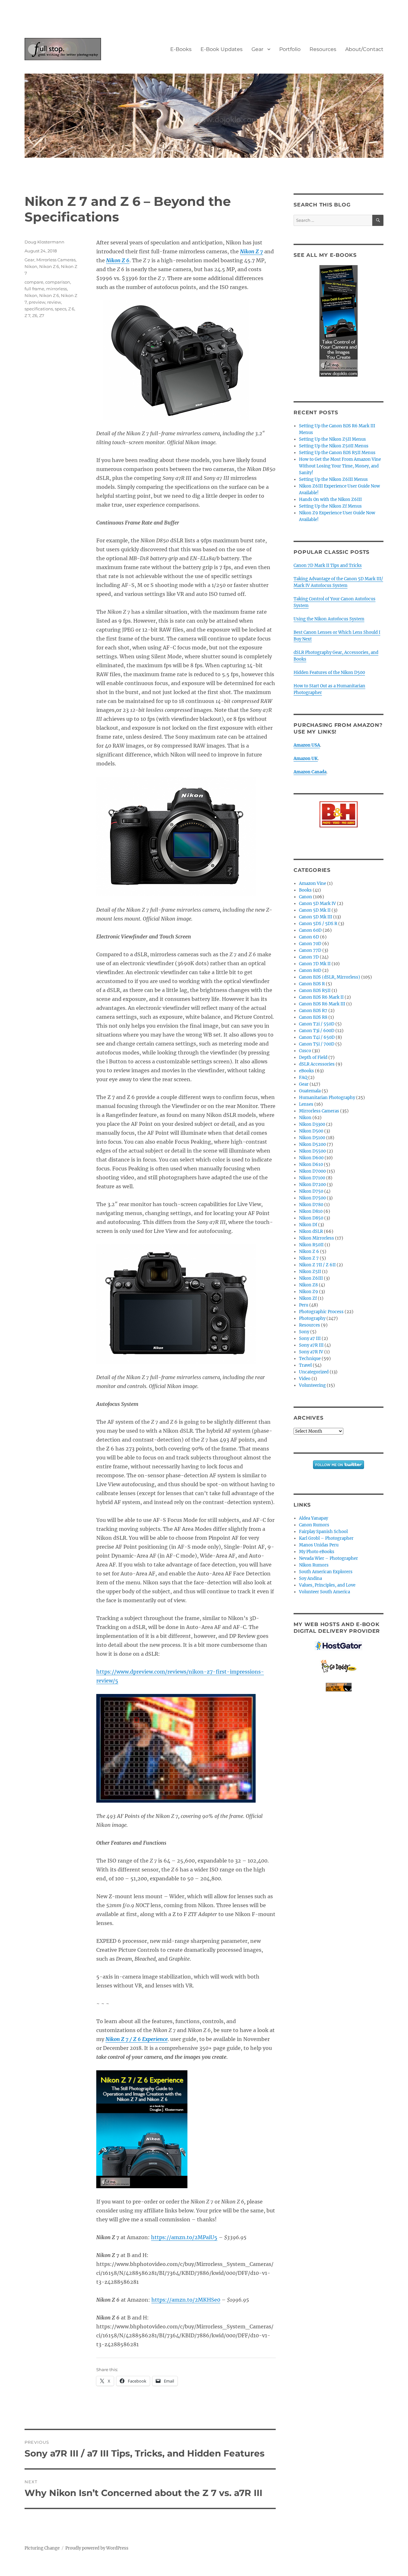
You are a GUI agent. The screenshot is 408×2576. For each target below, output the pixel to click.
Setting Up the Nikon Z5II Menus (332, 439)
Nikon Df (308, 1225)
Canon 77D (310, 950)
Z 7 (27, 315)
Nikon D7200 (312, 1185)
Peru (304, 1305)
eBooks (306, 1071)
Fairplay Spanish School (323, 1532)
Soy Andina (310, 1578)
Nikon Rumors (314, 1565)
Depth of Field (313, 1057)
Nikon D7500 (312, 1198)
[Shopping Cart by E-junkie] (338, 1687)
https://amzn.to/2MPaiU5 (184, 2237)
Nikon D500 (311, 1131)
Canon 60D (310, 930)
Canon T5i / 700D (317, 1044)
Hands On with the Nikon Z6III (330, 499)
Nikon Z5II (310, 1272)
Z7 (42, 315)
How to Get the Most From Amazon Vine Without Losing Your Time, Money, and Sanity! (340, 466)
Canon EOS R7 (313, 1011)
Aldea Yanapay (313, 1518)
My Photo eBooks (317, 1552)
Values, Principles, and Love (327, 1585)
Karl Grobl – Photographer (326, 1538)
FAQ (303, 1078)
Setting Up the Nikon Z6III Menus (333, 479)
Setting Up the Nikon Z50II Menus (334, 446)
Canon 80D (310, 970)
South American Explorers (326, 1572)
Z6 (35, 315)
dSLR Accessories (317, 1064)
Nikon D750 (311, 1191)
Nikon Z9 (309, 1292)
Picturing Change (42, 2548)
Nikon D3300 (312, 1124)
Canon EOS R (312, 984)
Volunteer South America (324, 1592)
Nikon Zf (308, 1298)
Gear (257, 49)
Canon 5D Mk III (316, 917)
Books (305, 890)
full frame (34, 289)
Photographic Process (321, 1312)
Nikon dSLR (311, 1231)
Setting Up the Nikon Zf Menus (330, 506)
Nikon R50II (311, 1245)
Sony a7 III (310, 1339)
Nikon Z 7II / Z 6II (317, 1265)
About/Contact (364, 49)
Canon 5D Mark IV (317, 904)
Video (305, 1379)
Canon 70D (310, 944)
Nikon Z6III (311, 1278)
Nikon (31, 266)
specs (61, 309)
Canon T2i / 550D (317, 1024)
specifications (39, 309)
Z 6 (71, 309)
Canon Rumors (314, 1525)
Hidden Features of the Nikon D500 (329, 673)
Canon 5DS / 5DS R (318, 924)
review (54, 302)
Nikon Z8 (308, 1285)
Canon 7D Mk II (315, 964)
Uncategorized (314, 1372)
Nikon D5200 (312, 1144)
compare (34, 282)
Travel (305, 1365)
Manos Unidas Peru (319, 1545)
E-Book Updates (222, 49)
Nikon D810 (311, 1211)
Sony (304, 1332)
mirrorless (57, 289)
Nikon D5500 (312, 1151)
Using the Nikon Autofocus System (329, 619)
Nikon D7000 (312, 1171)
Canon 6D (309, 937)
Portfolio (290, 49)
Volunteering (312, 1385)
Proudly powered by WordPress (97, 2548)
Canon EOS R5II (315, 991)
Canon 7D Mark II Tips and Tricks (328, 565)
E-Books (181, 49)
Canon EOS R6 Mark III (322, 1004)
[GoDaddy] (338, 1667)
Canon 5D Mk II (315, 910)
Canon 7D (309, 957)
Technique (310, 1359)
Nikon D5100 (312, 1138)
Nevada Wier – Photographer (328, 1558)
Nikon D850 (311, 1218)
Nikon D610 (311, 1165)
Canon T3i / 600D (317, 1031)
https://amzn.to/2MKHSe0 (186, 2300)
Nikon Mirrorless (317, 1238)
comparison (58, 282)
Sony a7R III (311, 1345)
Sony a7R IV (311, 1352)
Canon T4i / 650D (317, 1037)
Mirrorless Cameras (56, 260)
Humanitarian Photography (327, 1098)
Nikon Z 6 (49, 266)
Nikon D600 (311, 1158)
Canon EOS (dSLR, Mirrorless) (330, 977)
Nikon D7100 (312, 1178)
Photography (312, 1318)
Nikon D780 (311, 1205)
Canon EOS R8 (313, 1017)
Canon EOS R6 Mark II (321, 997)
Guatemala (310, 1091)
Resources (323, 49)
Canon (306, 897)
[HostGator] (338, 1646)
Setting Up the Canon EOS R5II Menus (337, 453)
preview (37, 302)
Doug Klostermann (44, 242)
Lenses (306, 1104)
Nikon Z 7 (309, 1258)
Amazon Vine (313, 883)
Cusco (305, 1051)
